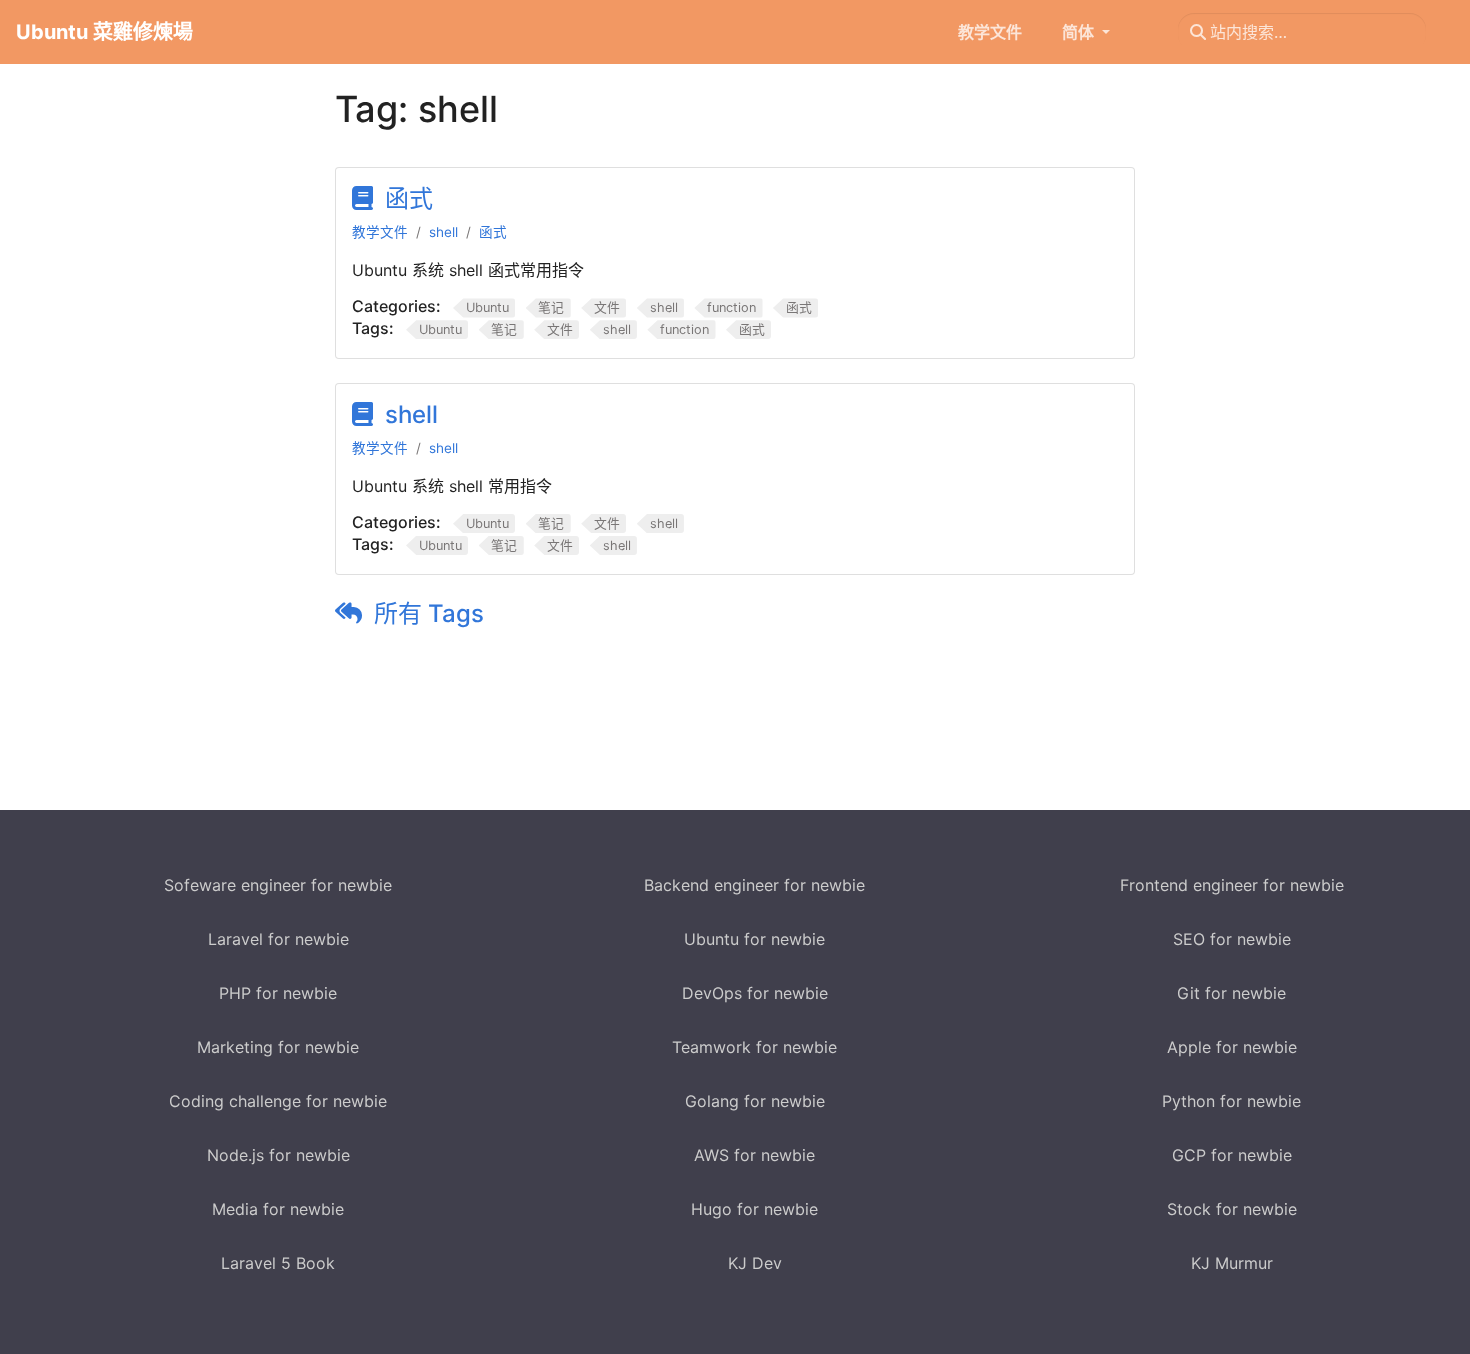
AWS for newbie (754, 1155)
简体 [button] (1080, 32)
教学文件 (380, 232)
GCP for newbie (1232, 1155)
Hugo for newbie (754, 1209)
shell (443, 232)
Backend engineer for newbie (754, 885)
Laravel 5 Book (278, 1263)
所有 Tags (429, 613)
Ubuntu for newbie (754, 939)
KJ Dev (755, 1263)
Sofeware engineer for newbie (278, 885)
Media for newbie (278, 1209)
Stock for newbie (1232, 1209)
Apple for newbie (1232, 1047)
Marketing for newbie (278, 1047)
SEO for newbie (1232, 939)
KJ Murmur (1232, 1263)
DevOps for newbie (755, 993)
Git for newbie (1231, 993)
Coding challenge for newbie (278, 1101)
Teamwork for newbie (754, 1047)
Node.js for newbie (278, 1155)
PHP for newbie (278, 993)
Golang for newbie (755, 1101)
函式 (409, 198)
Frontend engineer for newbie (1232, 885)
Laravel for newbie (278, 939)
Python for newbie (1231, 1101)
